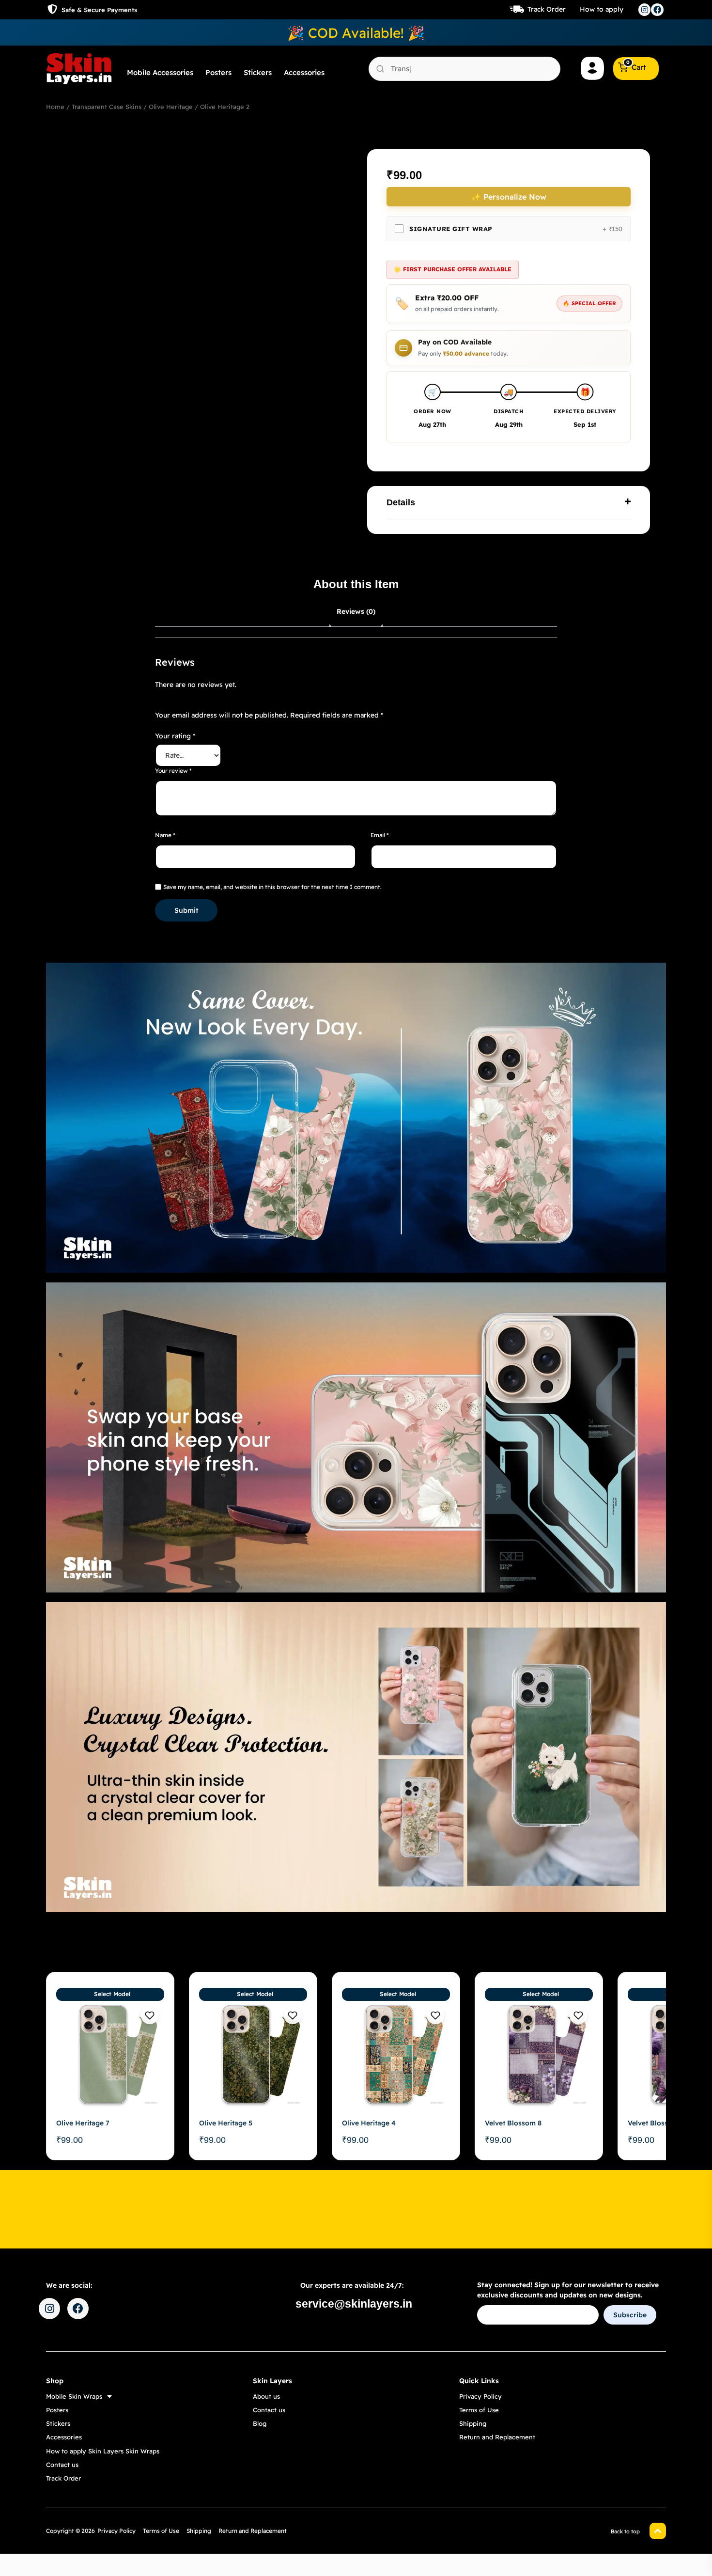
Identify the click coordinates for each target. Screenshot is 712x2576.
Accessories (304, 72)
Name (165, 835)
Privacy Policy (480, 2396)
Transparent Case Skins (107, 107)
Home (55, 107)
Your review (173, 771)
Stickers (258, 72)
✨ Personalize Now (509, 197)
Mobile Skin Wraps (74, 2396)
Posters (218, 72)
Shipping (473, 2423)
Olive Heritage (171, 107)
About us (266, 2396)
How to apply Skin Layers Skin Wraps (103, 2451)
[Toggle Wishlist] (150, 2015)
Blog (260, 2423)
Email (380, 835)
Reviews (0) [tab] (356, 611)
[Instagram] (645, 10)
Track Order (547, 9)
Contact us (62, 2465)
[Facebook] (657, 10)
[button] (509, 503)
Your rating (175, 736)
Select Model (112, 1994)
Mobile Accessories (160, 72)
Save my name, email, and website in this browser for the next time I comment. (272, 887)
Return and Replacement (497, 2437)
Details (401, 502)
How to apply (602, 9)
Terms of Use (479, 2410)
